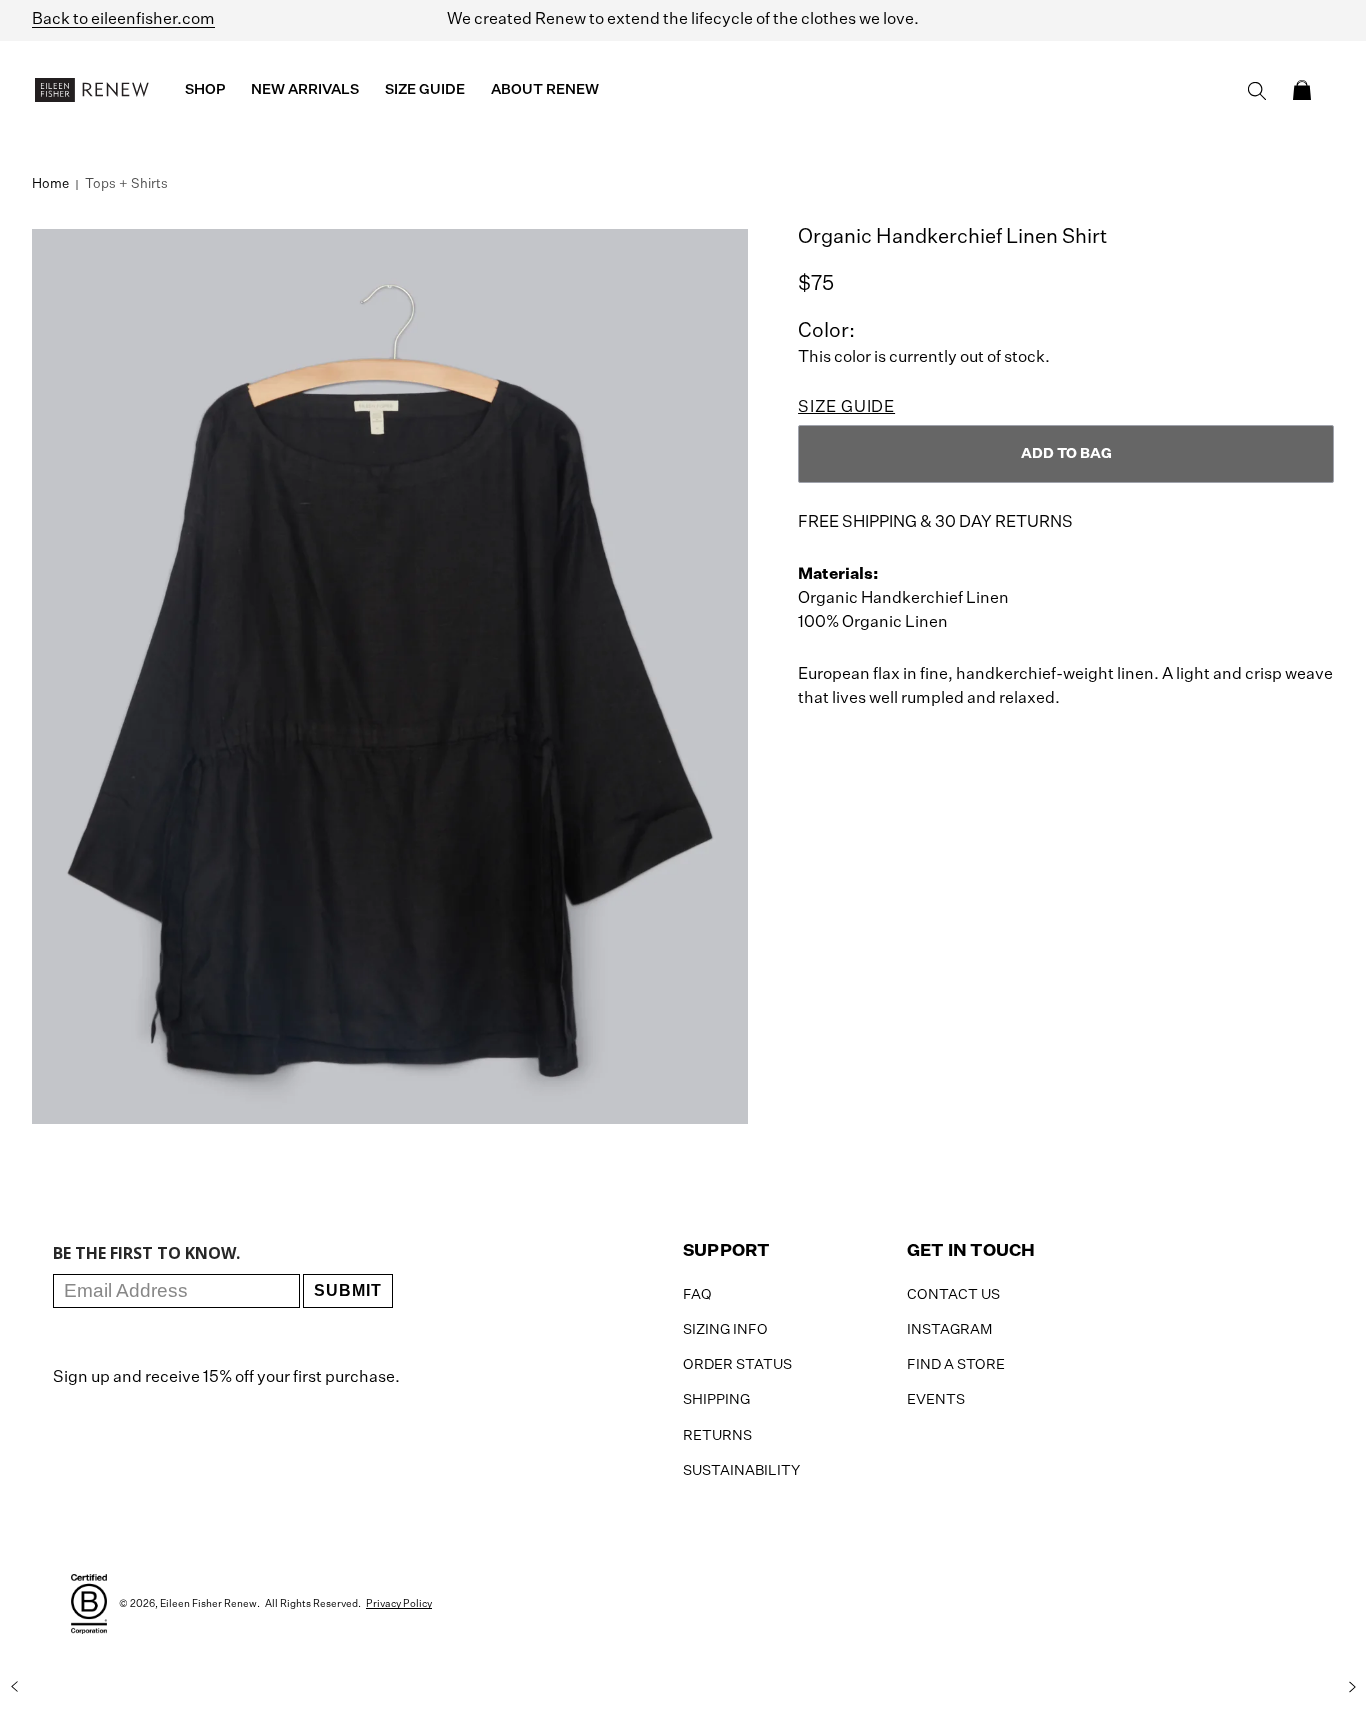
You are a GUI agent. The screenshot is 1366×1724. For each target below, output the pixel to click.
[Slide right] (1352, 1687)
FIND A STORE (956, 1365)
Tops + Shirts (126, 184)
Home (50, 184)
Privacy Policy (399, 1604)
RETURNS (717, 1436)
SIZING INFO (725, 1330)
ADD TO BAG (1066, 454)
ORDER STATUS (737, 1365)
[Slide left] (14, 1687)
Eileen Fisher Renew (208, 1604)
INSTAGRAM (949, 1330)
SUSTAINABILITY (741, 1471)
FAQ (697, 1295)
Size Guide (846, 408)
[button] (1302, 90)
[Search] (1257, 91)
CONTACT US (953, 1295)
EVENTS (936, 1400)
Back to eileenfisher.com (123, 20)
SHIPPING (716, 1400)
